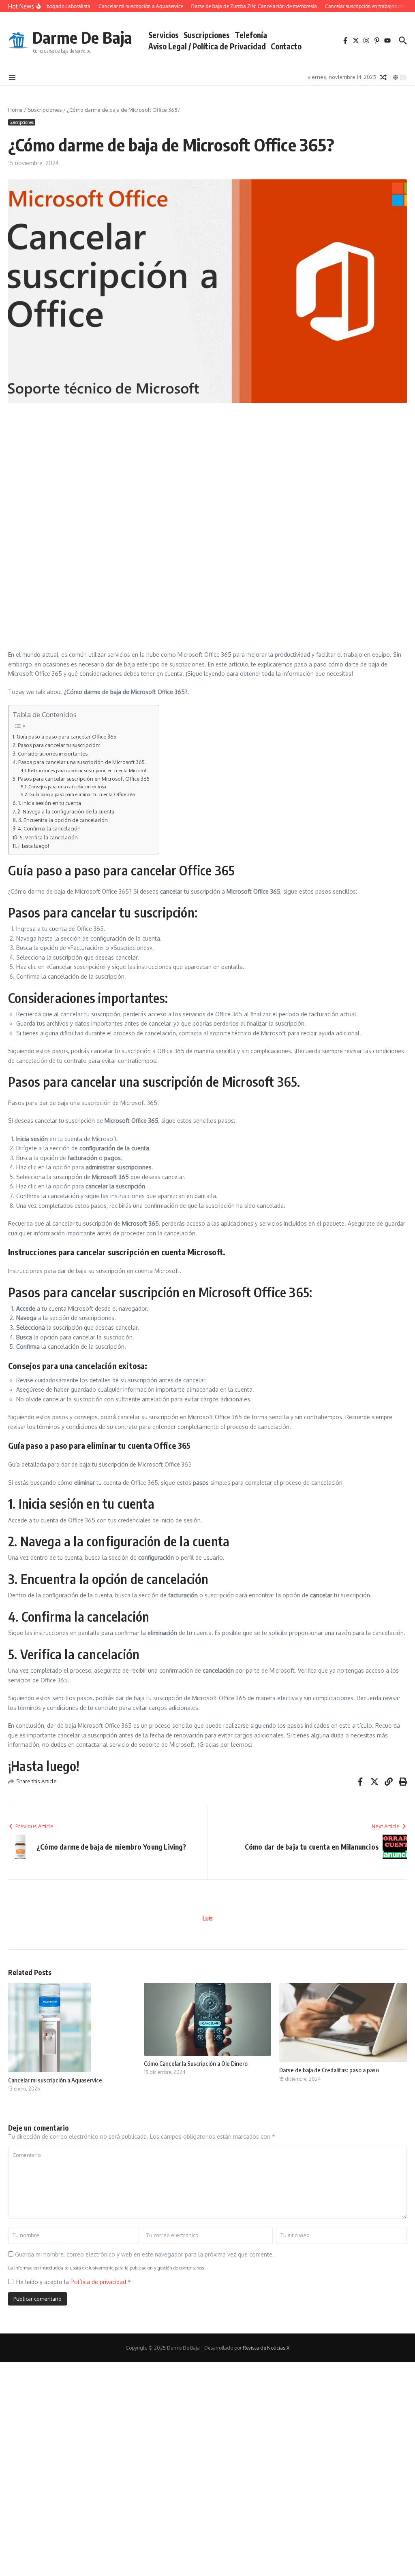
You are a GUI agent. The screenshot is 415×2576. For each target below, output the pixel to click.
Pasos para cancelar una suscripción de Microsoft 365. (82, 762)
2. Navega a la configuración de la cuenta (66, 811)
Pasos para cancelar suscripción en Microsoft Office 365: (84, 779)
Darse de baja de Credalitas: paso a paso (329, 2070)
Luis (208, 1918)
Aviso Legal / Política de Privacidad (207, 46)
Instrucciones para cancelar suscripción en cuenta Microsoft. (89, 770)
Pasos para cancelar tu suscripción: (59, 745)
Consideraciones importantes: (53, 754)
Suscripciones (207, 35)
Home (15, 110)
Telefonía (251, 35)
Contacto (286, 46)
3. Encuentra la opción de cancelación (63, 820)
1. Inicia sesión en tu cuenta (50, 803)
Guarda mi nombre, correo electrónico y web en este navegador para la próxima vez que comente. (144, 2254)
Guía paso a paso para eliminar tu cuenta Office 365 (82, 794)
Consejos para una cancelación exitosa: (68, 787)
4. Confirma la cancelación (49, 828)
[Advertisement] (207, 468)
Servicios (164, 35)
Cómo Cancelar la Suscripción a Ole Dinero (196, 2063)
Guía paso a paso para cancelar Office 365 (66, 737)
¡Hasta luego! (34, 846)
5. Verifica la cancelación (49, 837)
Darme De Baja (82, 37)
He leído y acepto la (74, 2282)
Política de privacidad (99, 2282)
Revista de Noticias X (266, 2348)
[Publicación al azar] (383, 77)
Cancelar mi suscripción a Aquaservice (55, 2080)
